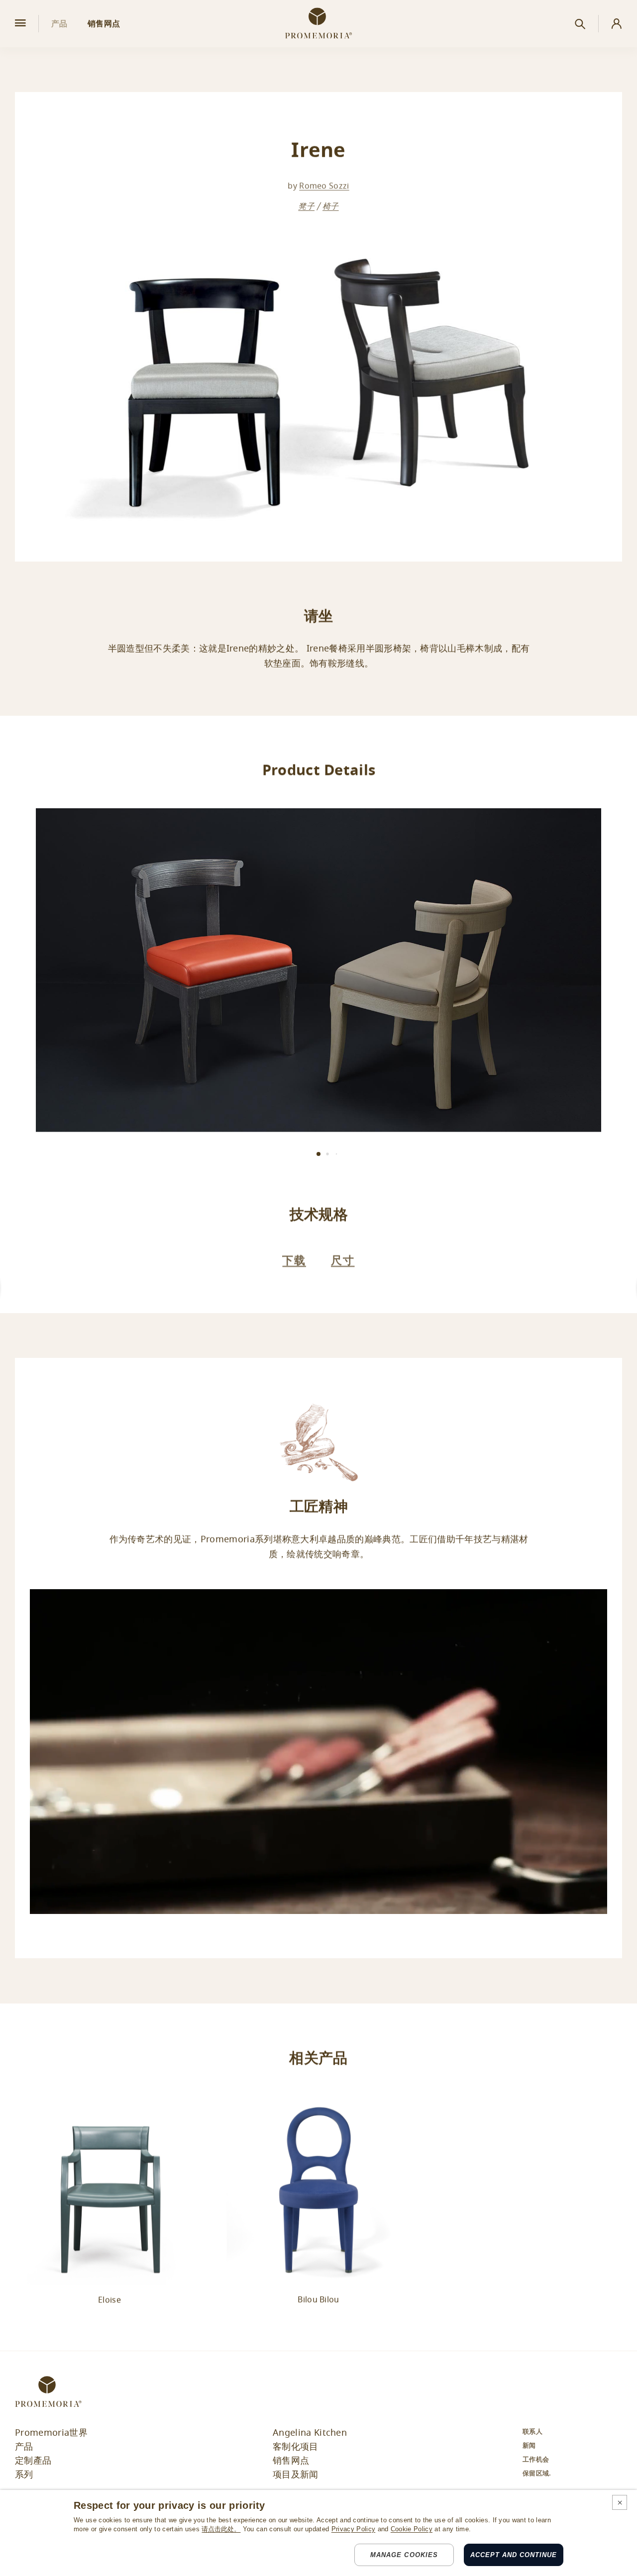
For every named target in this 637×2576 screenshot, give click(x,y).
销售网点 (291, 2461)
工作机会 (536, 2459)
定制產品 (33, 2461)
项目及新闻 (296, 2475)
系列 (24, 2475)
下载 (294, 1260)
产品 (24, 2447)
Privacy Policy (353, 2529)
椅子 (331, 206)
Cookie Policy (412, 2529)
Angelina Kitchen (310, 2433)
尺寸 (343, 1260)
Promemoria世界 (51, 2433)
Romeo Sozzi (324, 186)
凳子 (306, 206)
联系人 (532, 2432)
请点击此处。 (221, 2529)
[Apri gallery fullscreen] (318, 970)
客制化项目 (296, 2447)
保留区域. (537, 2473)
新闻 (529, 2445)
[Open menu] (20, 24)
